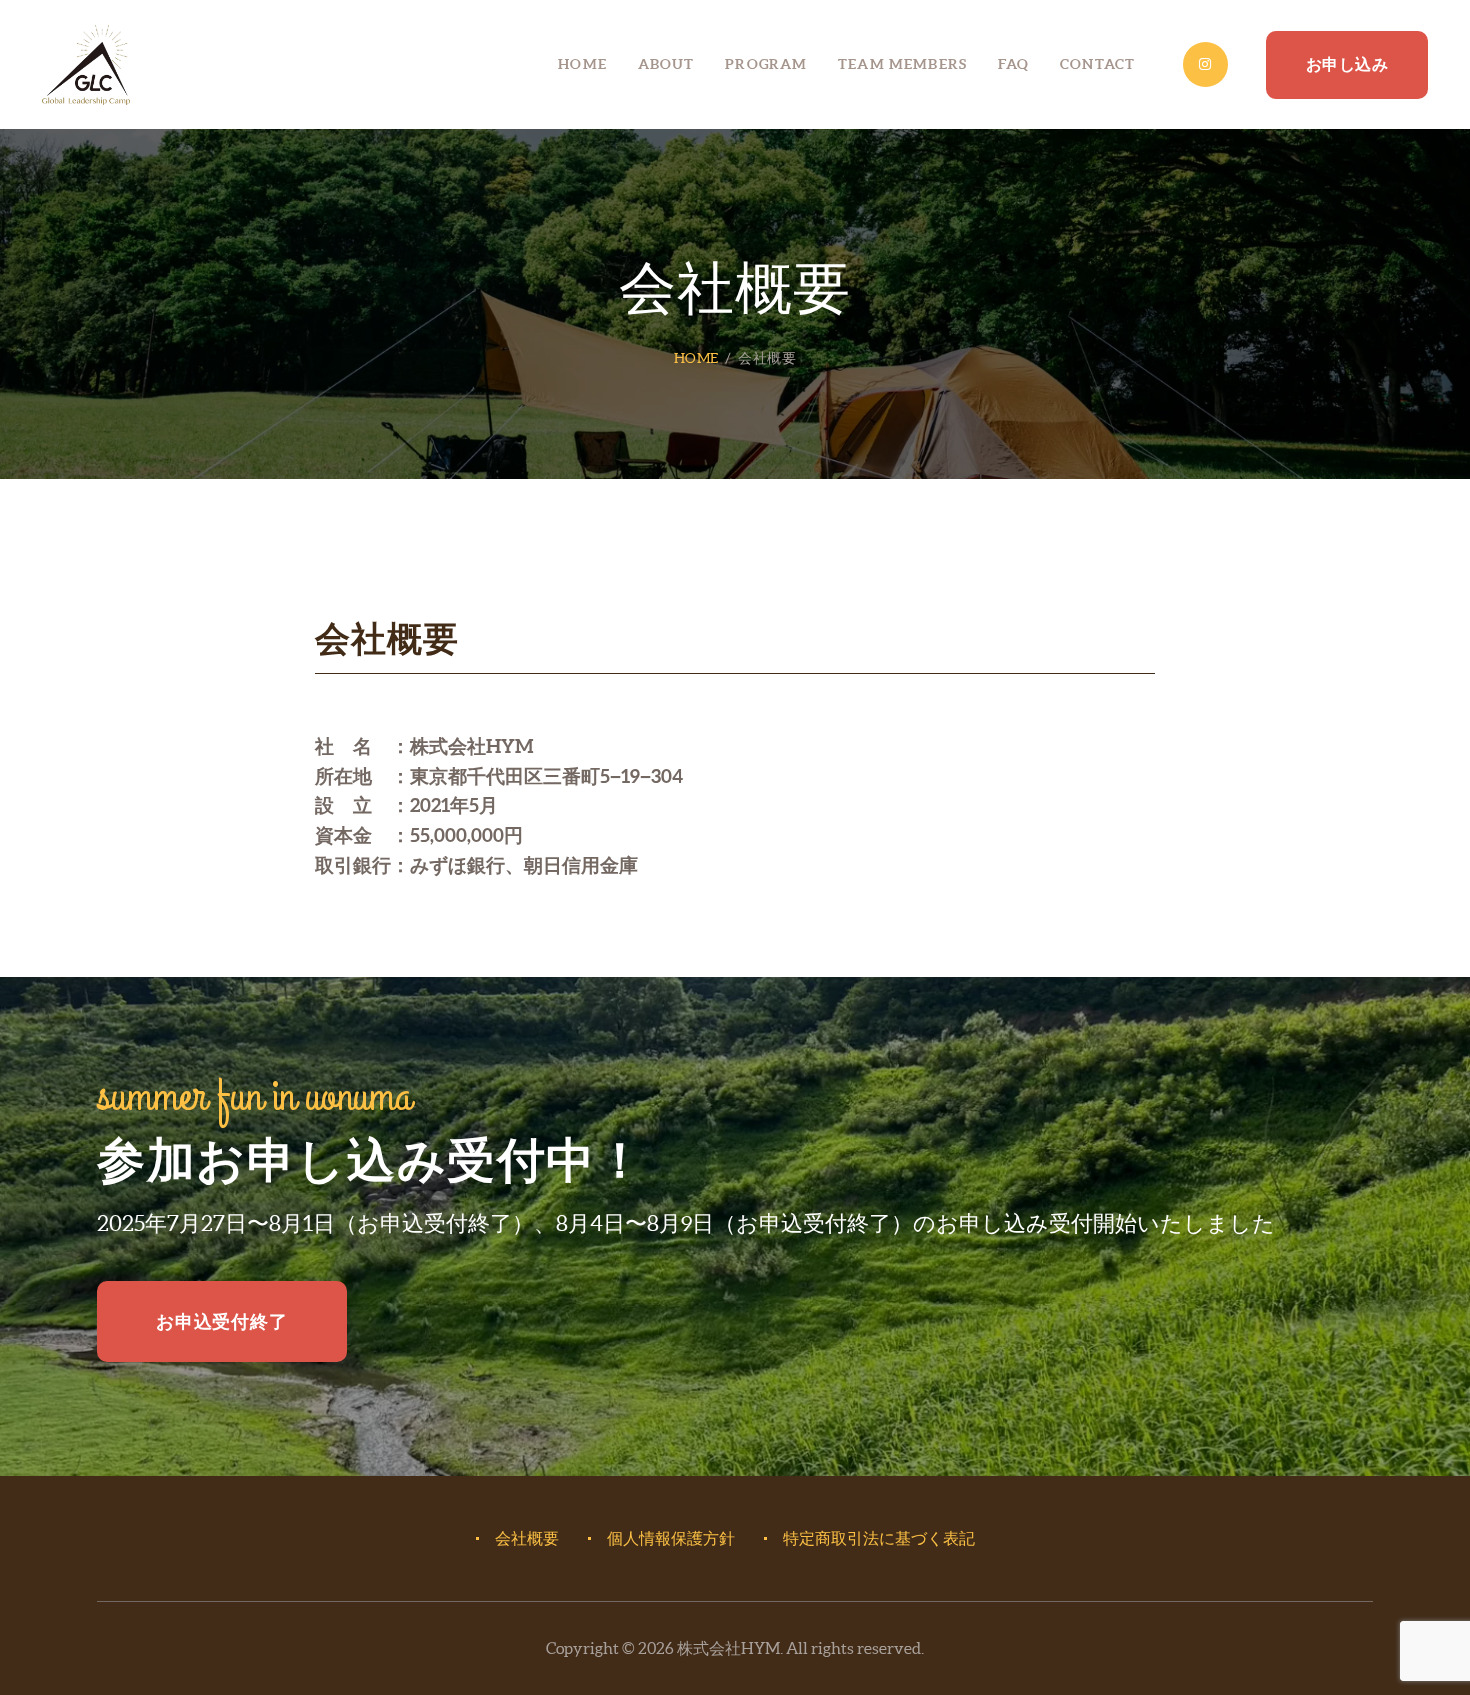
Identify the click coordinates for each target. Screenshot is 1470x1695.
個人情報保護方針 (671, 1538)
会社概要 (527, 1538)
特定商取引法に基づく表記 (879, 1538)
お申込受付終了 (221, 1321)
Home (696, 358)
